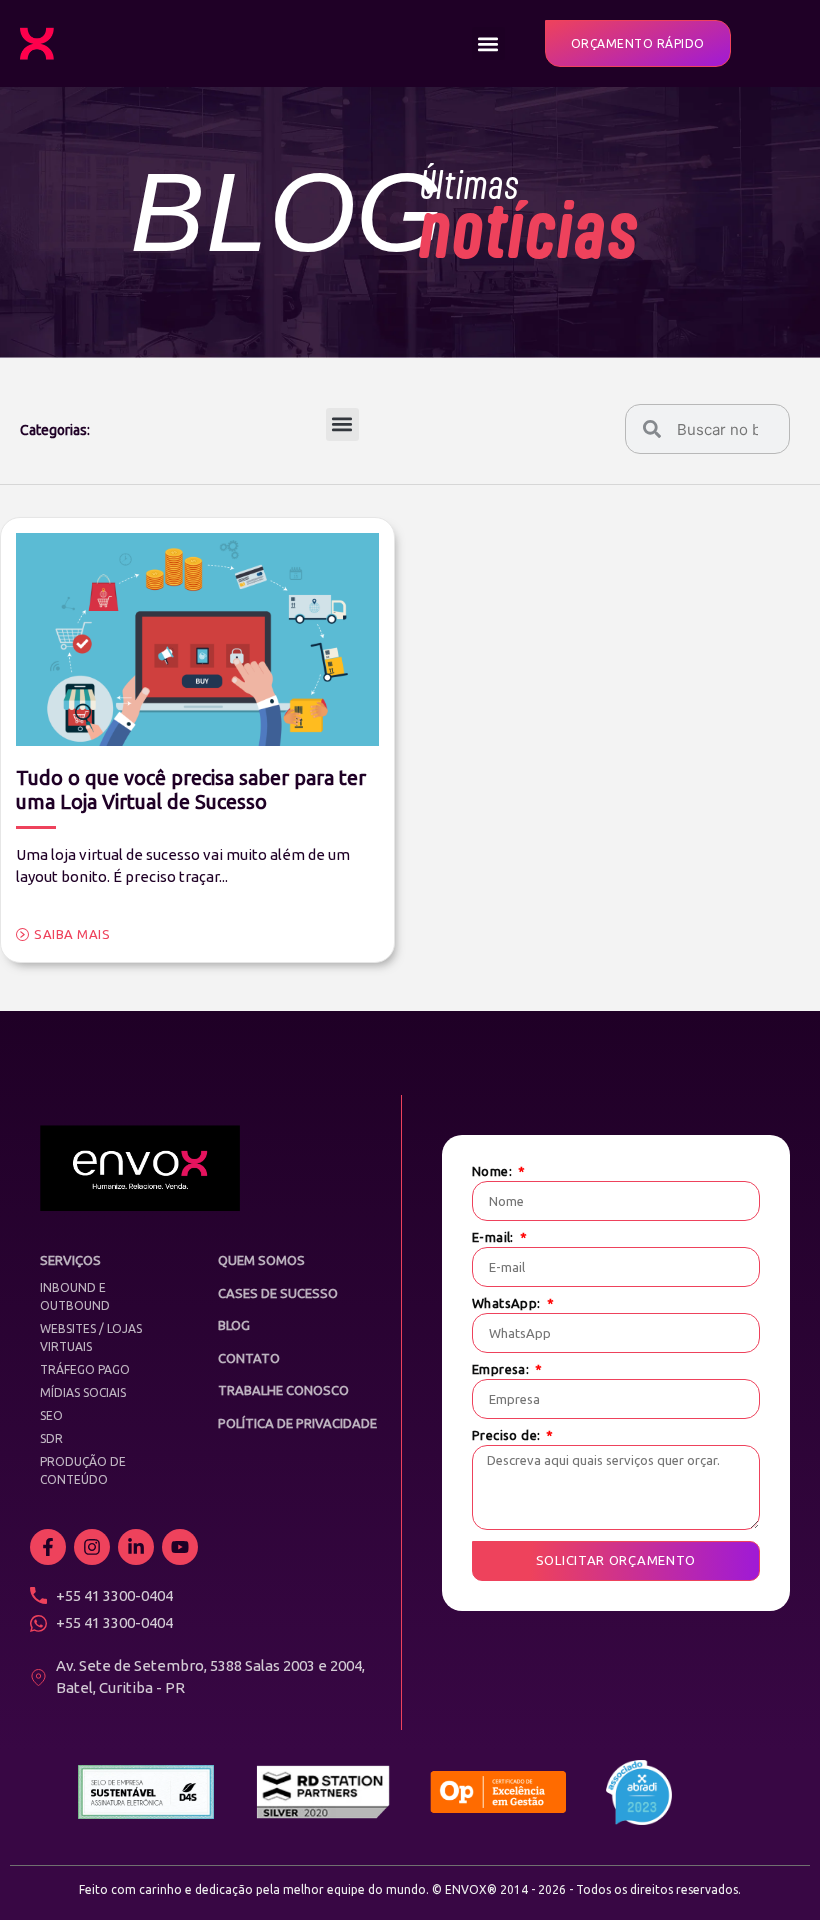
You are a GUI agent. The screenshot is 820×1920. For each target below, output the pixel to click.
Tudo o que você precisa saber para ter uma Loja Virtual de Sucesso (191, 789)
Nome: (493, 1171)
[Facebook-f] (48, 1547)
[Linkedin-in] (136, 1547)
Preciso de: (508, 1435)
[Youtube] (180, 1547)
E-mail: (494, 1237)
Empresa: (502, 1369)
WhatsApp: (508, 1303)
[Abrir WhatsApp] (770, 1869)
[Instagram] (92, 1547)
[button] (488, 43)
